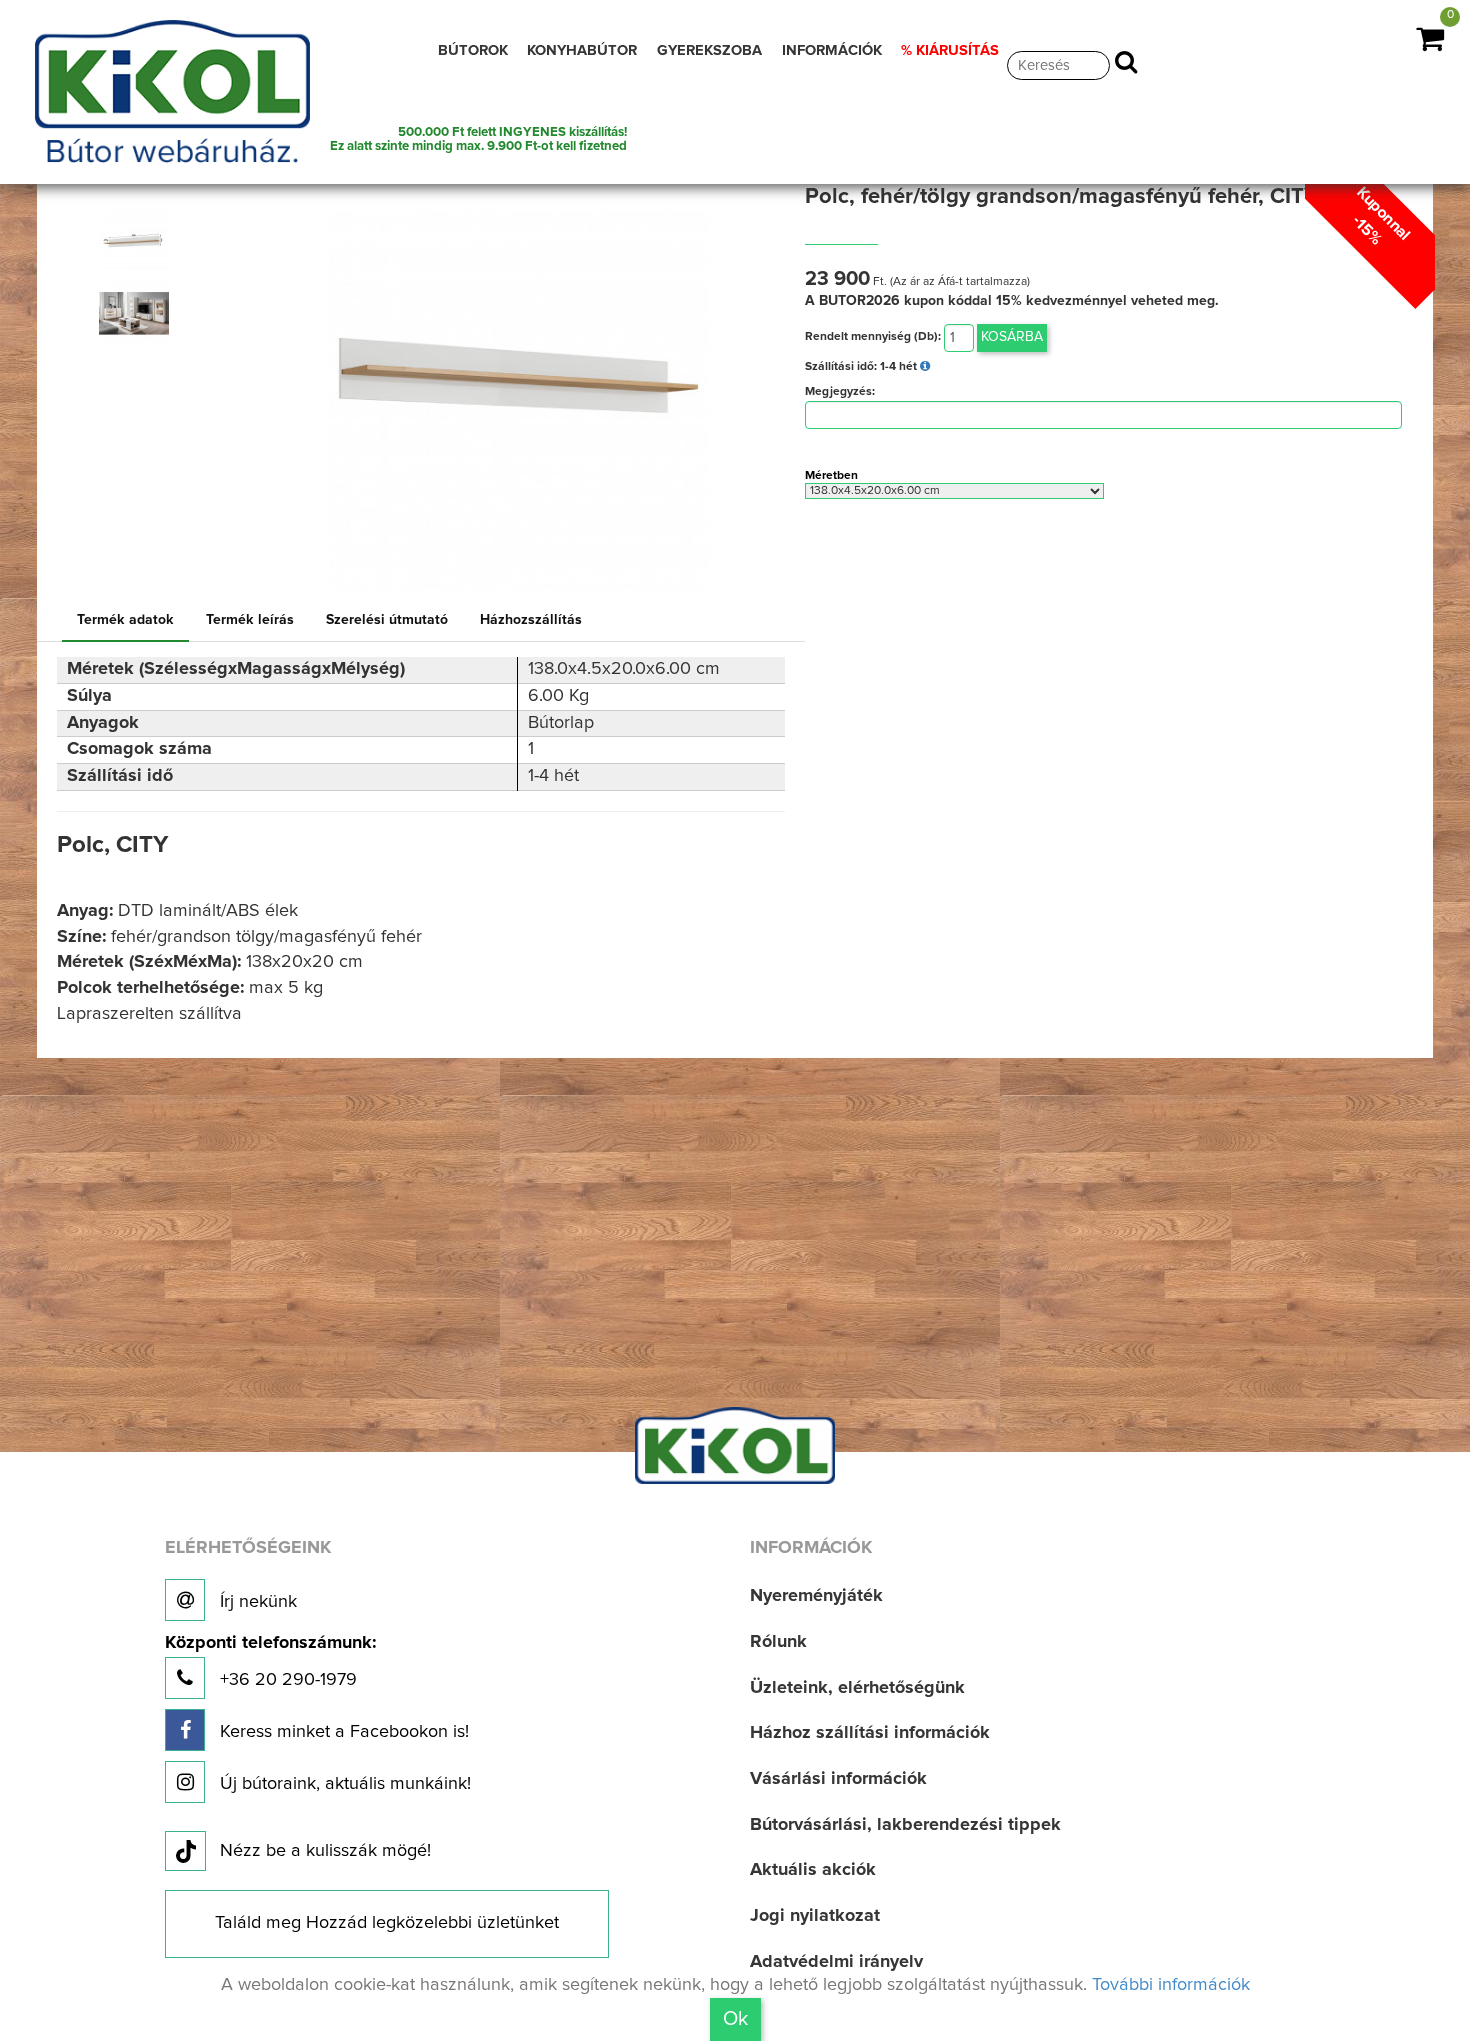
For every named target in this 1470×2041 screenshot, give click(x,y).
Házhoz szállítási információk (870, 1733)
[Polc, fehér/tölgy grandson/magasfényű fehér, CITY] (134, 241)
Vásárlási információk (838, 1779)
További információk (1171, 1985)
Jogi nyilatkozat (815, 1916)
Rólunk (778, 1642)
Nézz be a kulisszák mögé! (325, 1851)
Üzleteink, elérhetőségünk (857, 1688)
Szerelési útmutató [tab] (387, 620)
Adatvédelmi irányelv (836, 1962)
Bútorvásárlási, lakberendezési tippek (905, 1825)
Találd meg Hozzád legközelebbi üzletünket (387, 1923)
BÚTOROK (473, 50)
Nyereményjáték (816, 1596)
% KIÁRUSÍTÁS (950, 50)
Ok (735, 2019)
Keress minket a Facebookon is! (342, 1732)
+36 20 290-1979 (270, 1661)
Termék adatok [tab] (125, 620)
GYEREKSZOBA (709, 50)
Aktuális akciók (813, 1870)
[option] (140, 241)
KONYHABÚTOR (582, 50)
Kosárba (1012, 337)
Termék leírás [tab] (250, 620)
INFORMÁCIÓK (832, 50)
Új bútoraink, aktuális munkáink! (343, 1784)
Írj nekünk (256, 1602)
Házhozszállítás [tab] (531, 620)
